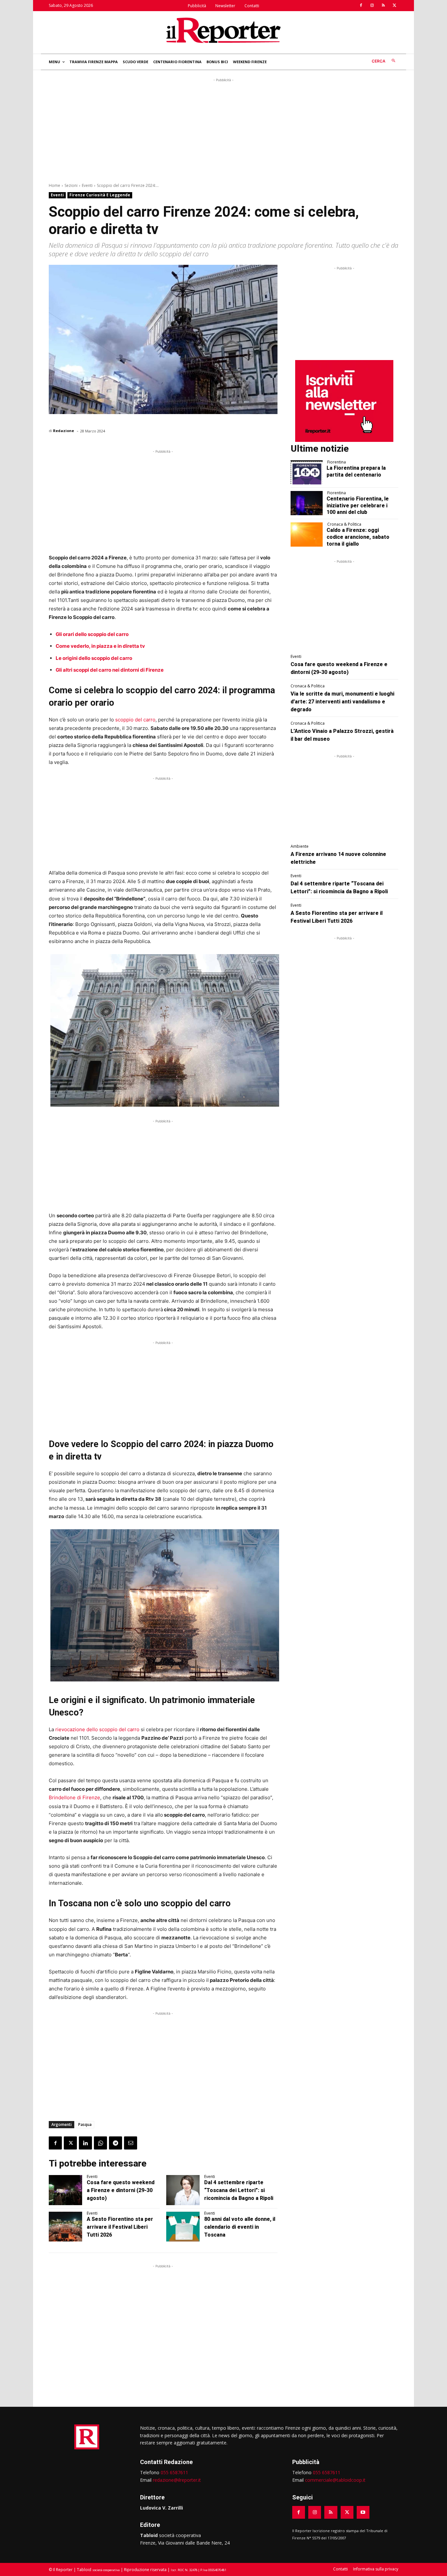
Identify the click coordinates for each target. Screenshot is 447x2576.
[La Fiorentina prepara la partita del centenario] (307, 472)
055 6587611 (174, 2472)
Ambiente (300, 846)
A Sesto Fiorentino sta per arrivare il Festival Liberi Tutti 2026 (120, 2227)
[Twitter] (394, 6)
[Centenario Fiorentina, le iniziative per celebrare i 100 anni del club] (307, 503)
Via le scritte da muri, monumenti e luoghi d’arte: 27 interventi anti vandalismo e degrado (342, 702)
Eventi (87, 185)
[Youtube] (363, 2512)
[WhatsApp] (100, 2143)
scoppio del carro (135, 720)
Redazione (63, 431)
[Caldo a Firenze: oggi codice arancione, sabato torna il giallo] (307, 535)
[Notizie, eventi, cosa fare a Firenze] (223, 30)
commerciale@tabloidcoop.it (335, 2480)
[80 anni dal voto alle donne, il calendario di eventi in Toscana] (183, 2227)
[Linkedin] (85, 2143)
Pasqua (85, 2124)
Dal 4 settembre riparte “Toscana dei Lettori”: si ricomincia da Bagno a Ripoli (239, 2190)
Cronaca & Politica (344, 524)
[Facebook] (361, 6)
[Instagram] (372, 6)
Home (54, 185)
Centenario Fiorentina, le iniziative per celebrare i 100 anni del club (358, 506)
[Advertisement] (223, 129)
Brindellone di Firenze (74, 1797)
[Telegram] (116, 2143)
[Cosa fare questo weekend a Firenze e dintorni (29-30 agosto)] (65, 2190)
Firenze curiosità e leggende (100, 195)
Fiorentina (337, 462)
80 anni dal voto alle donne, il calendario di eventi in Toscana (240, 2227)
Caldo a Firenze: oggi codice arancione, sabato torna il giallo (358, 537)
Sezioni (71, 185)
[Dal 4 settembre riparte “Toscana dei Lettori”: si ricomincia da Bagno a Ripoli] (183, 2190)
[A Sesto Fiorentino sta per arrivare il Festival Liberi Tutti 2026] (65, 2227)
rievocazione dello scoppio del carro (97, 1729)
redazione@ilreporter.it (177, 2480)
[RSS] (383, 6)
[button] (385, 61)
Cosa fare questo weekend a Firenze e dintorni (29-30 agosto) (121, 2190)
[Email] (131, 2143)
